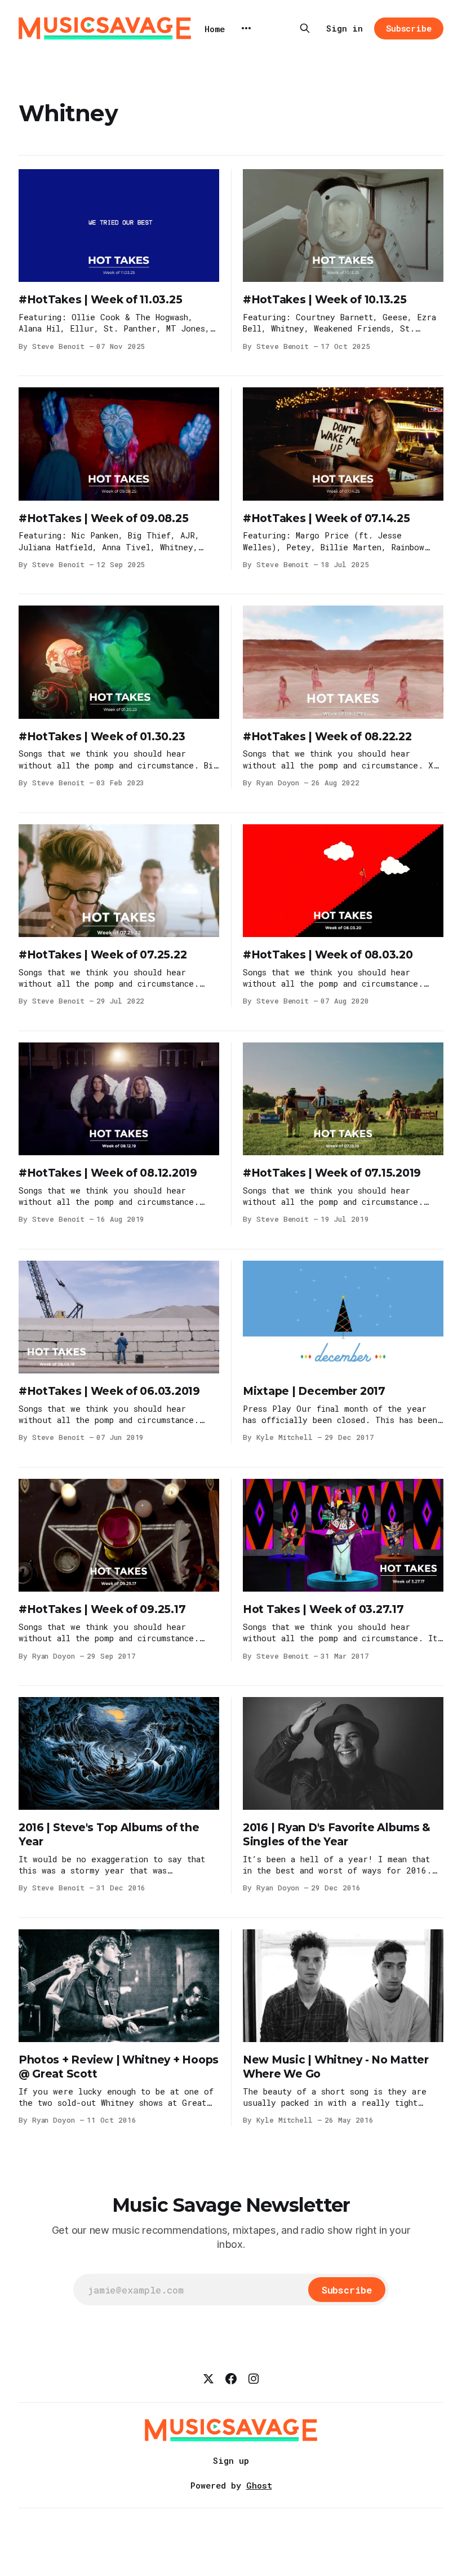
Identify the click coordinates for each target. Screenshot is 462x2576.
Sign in (345, 28)
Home (215, 29)
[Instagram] (254, 2379)
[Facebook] (231, 2379)
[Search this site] (305, 28)
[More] (246, 28)
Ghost (259, 2485)
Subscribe (409, 28)
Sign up (231, 2460)
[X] (208, 2379)
